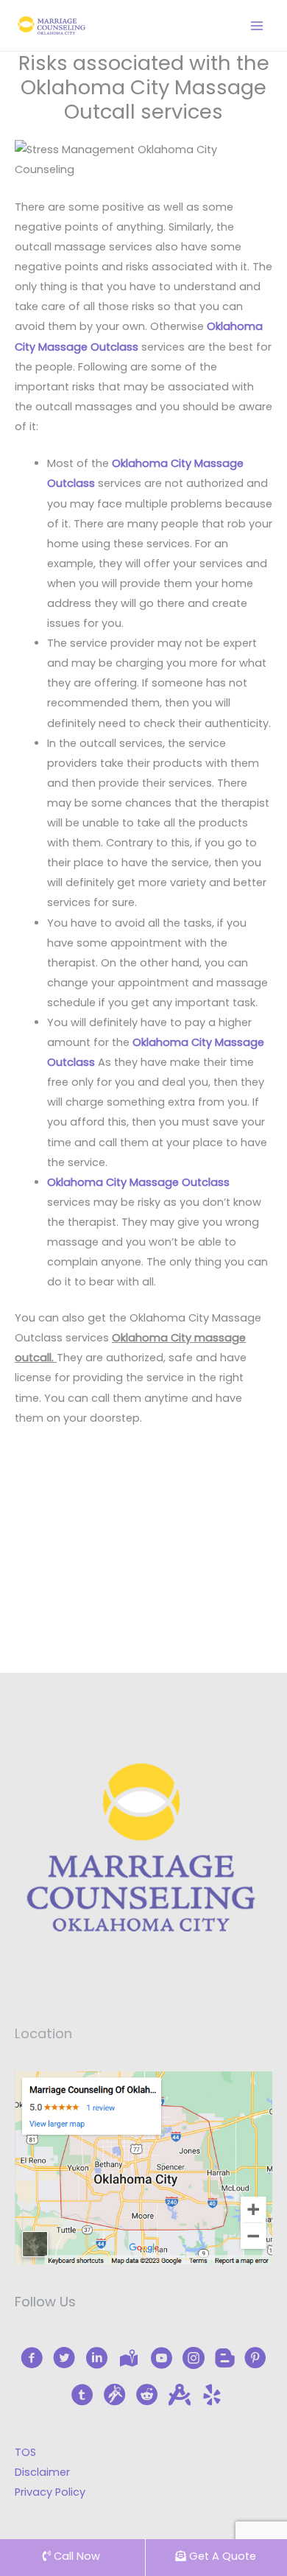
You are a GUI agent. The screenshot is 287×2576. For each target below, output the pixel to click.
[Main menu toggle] (257, 26)
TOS (25, 2452)
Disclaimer (42, 2472)
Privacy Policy (50, 2492)
